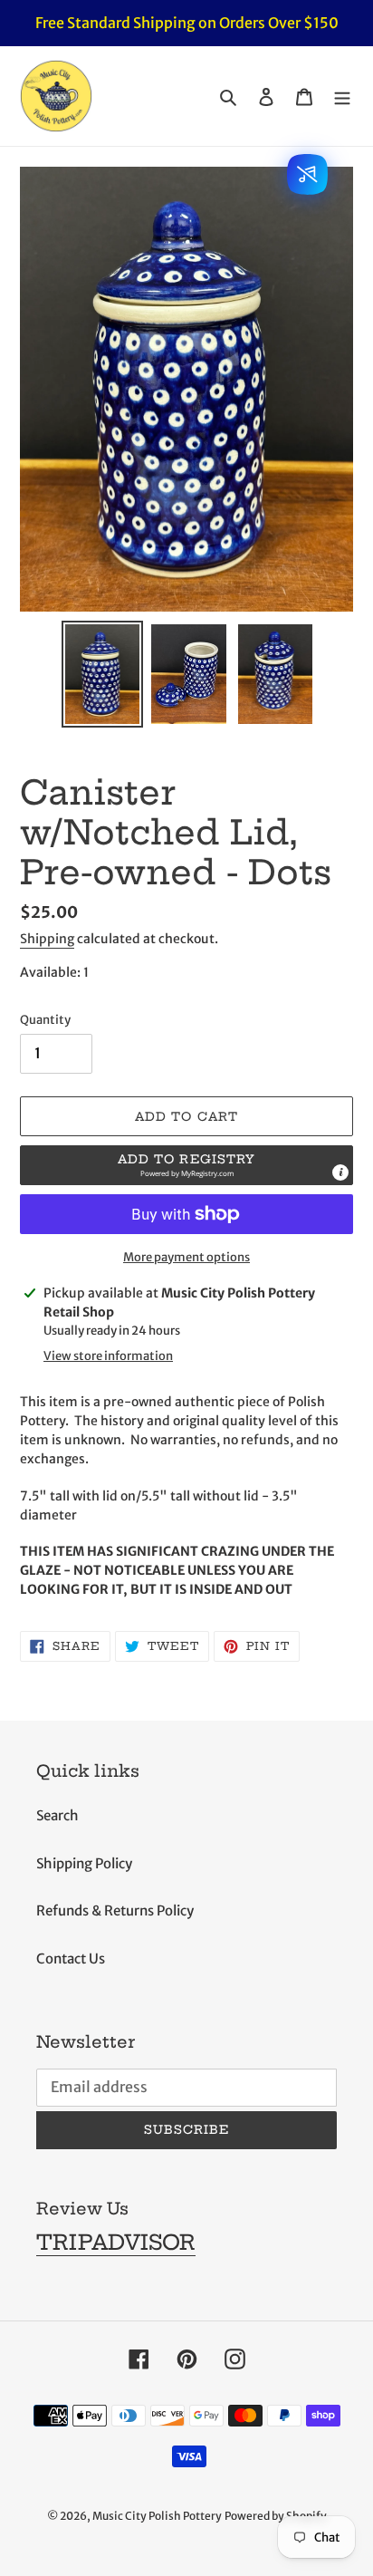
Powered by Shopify (276, 2516)
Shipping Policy (84, 1863)
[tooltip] (340, 1172)
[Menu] (342, 96)
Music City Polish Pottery (157, 2516)
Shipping (47, 939)
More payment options (186, 1257)
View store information (108, 1356)
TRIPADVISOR (116, 2242)
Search (57, 1815)
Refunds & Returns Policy (115, 1910)
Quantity (45, 1020)
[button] (186, 1165)
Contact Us (71, 1959)
